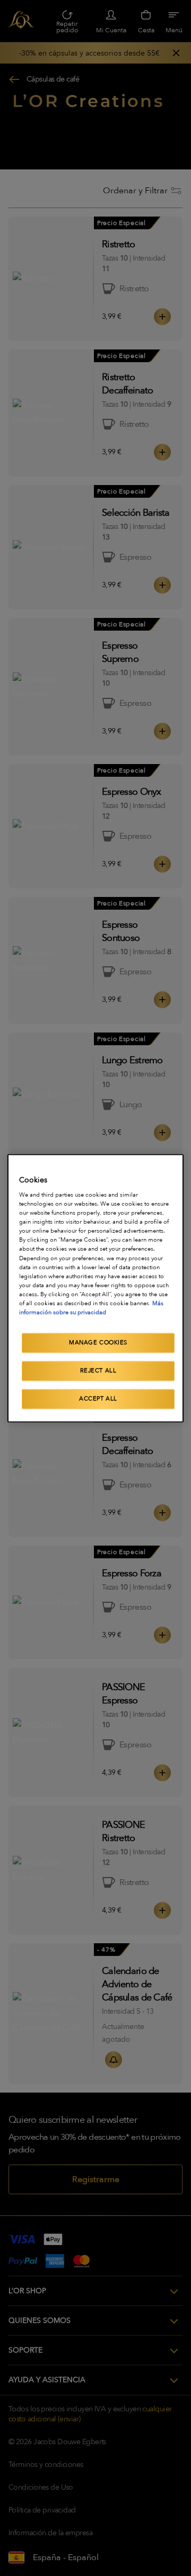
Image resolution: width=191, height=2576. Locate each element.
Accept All (98, 1399)
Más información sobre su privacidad (91, 1308)
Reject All (98, 1371)
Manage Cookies (98, 1343)
